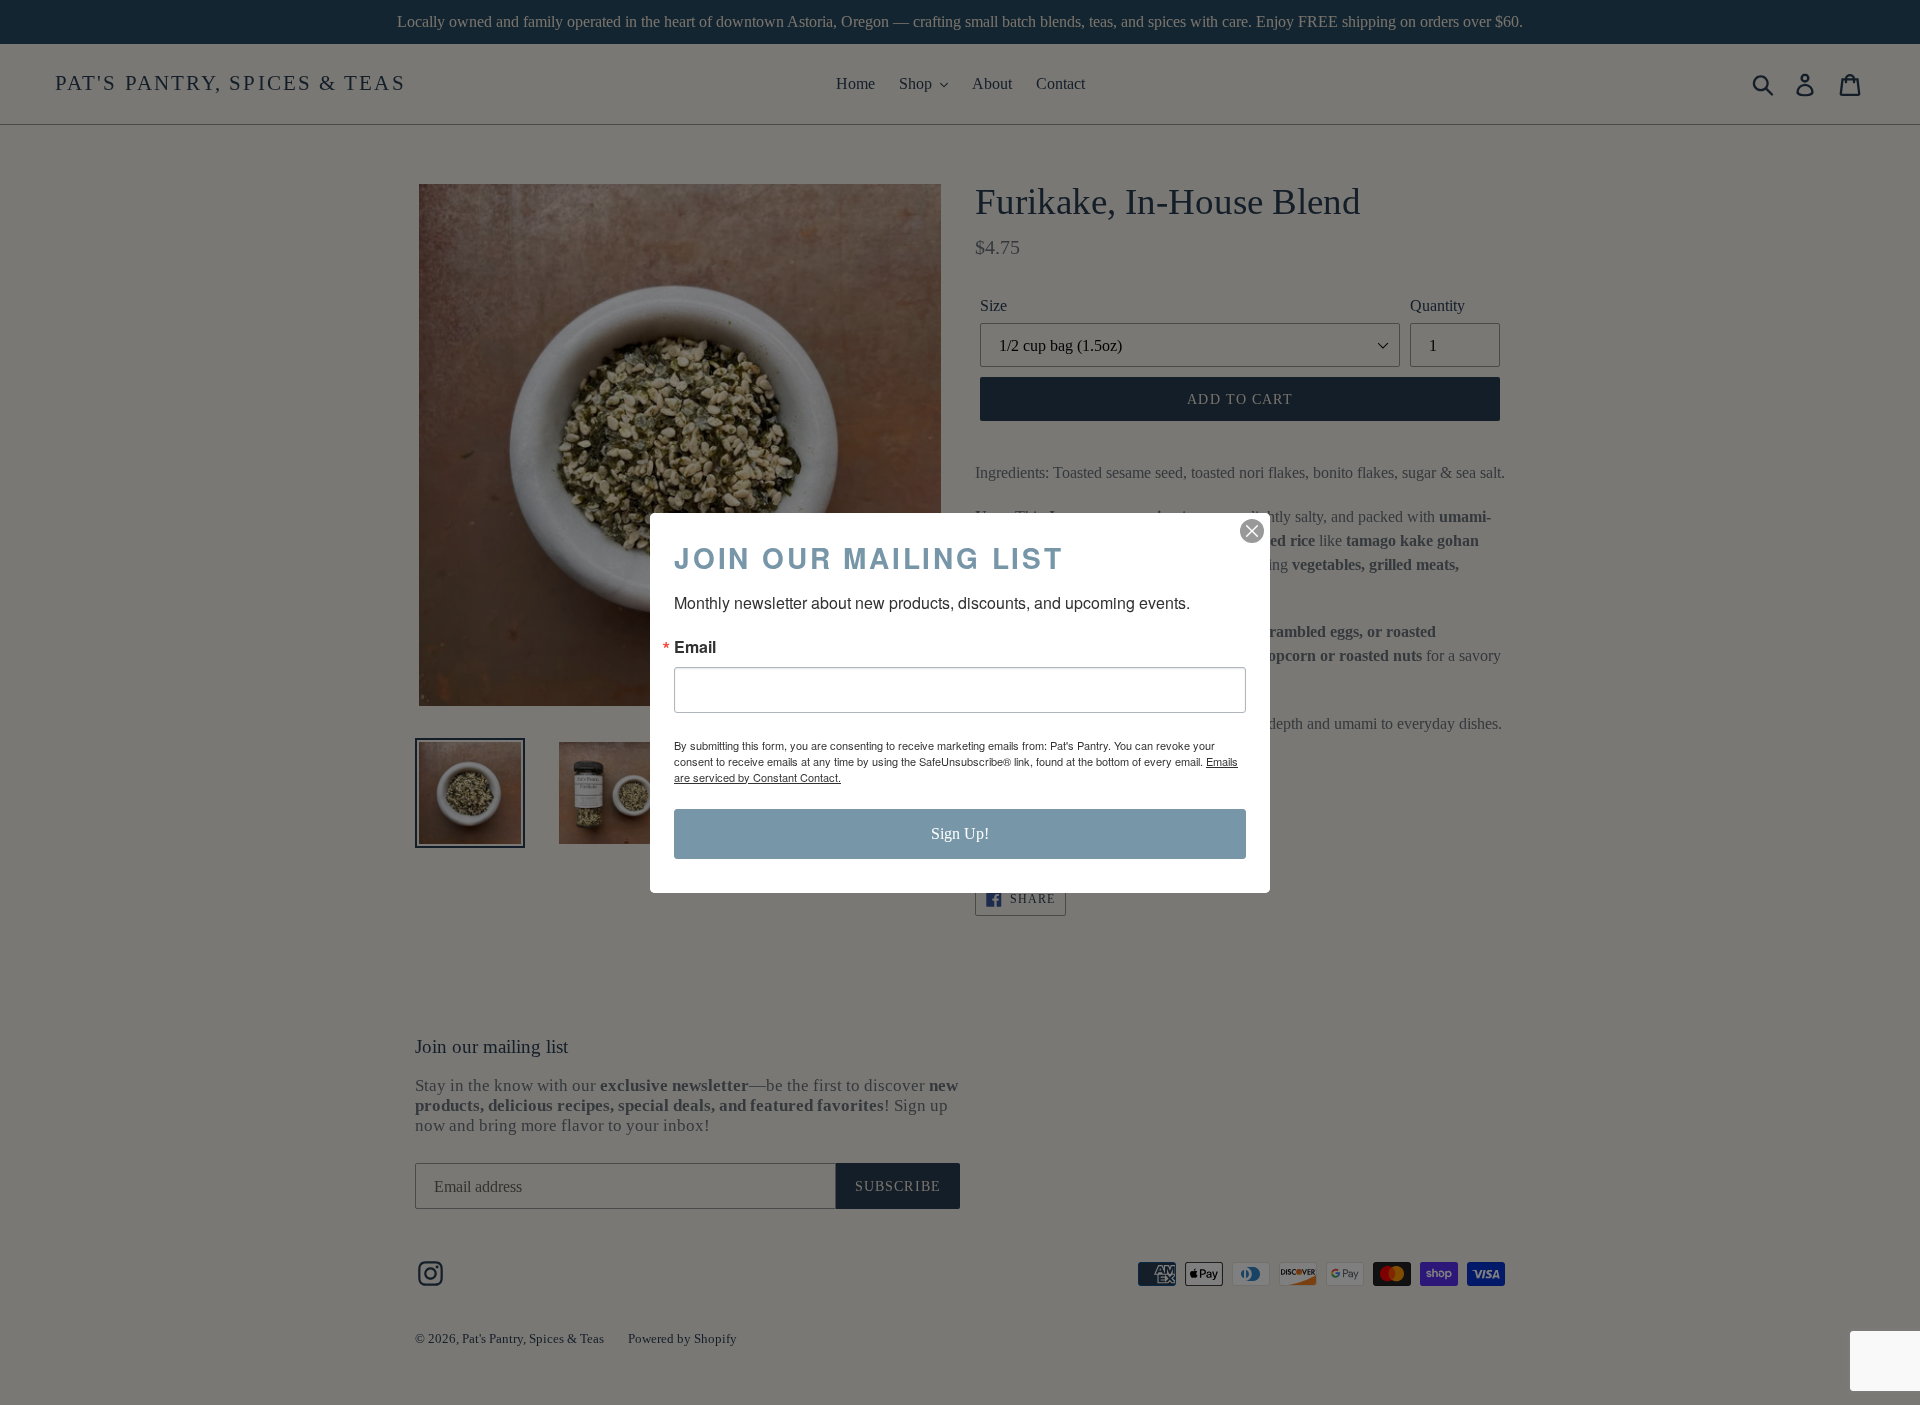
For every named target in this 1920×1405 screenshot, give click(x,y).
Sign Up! (960, 833)
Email (695, 647)
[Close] (1252, 531)
